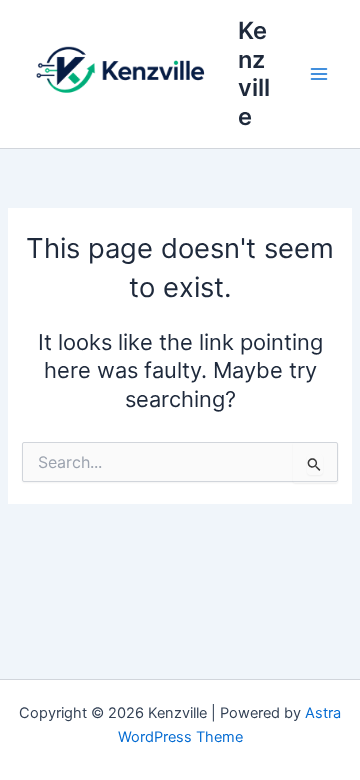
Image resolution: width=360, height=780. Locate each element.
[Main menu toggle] (319, 74)
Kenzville (254, 73)
